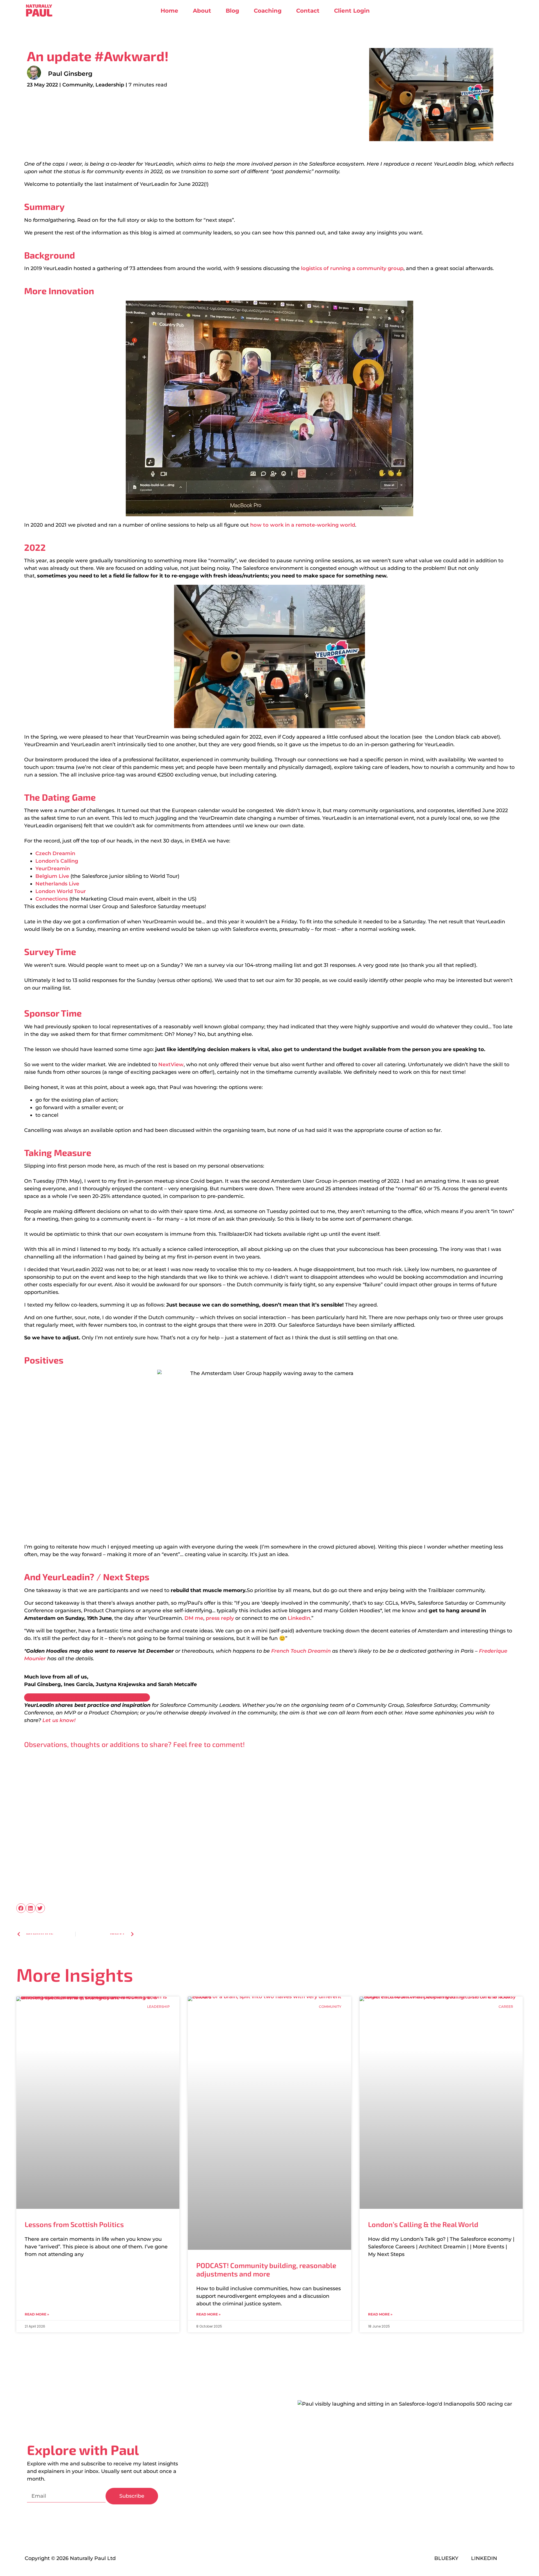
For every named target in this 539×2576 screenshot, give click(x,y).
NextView (171, 1065)
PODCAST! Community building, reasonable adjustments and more (266, 2269)
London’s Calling (57, 861)
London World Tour (61, 891)
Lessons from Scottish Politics (74, 2224)
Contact (308, 11)
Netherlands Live (57, 884)
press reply (220, 1618)
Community (78, 85)
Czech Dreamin (55, 853)
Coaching (268, 11)
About (202, 11)
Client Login (352, 11)
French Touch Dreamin (301, 1651)
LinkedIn (299, 1618)
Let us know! (59, 1720)
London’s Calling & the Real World (423, 2224)
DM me (194, 1618)
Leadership (110, 85)
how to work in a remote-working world (303, 525)
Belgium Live (52, 876)
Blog (232, 11)
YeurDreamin (53, 869)
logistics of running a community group (352, 268)
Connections (52, 899)
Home (169, 11)
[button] (21, 1908)
